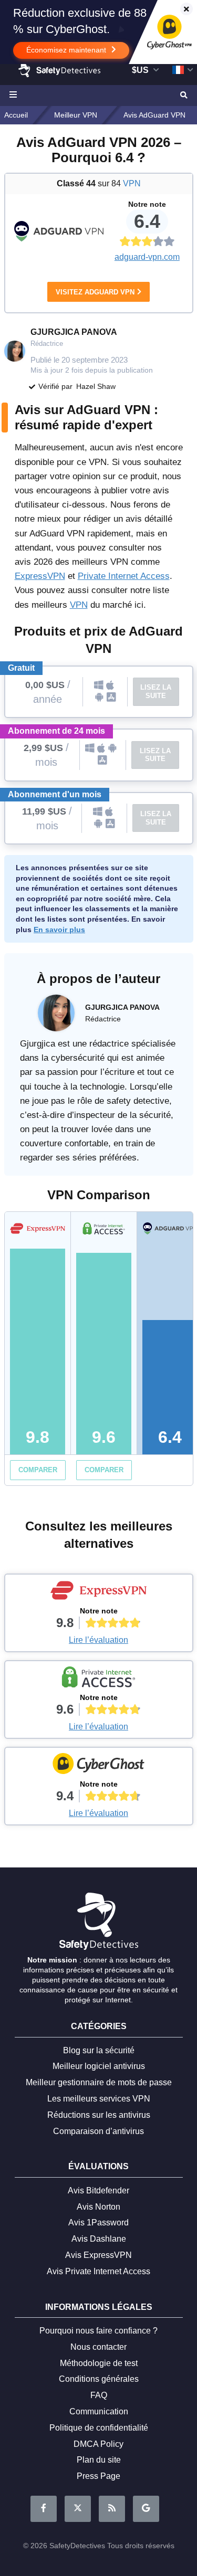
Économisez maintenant (67, 50)
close (182, 10)
